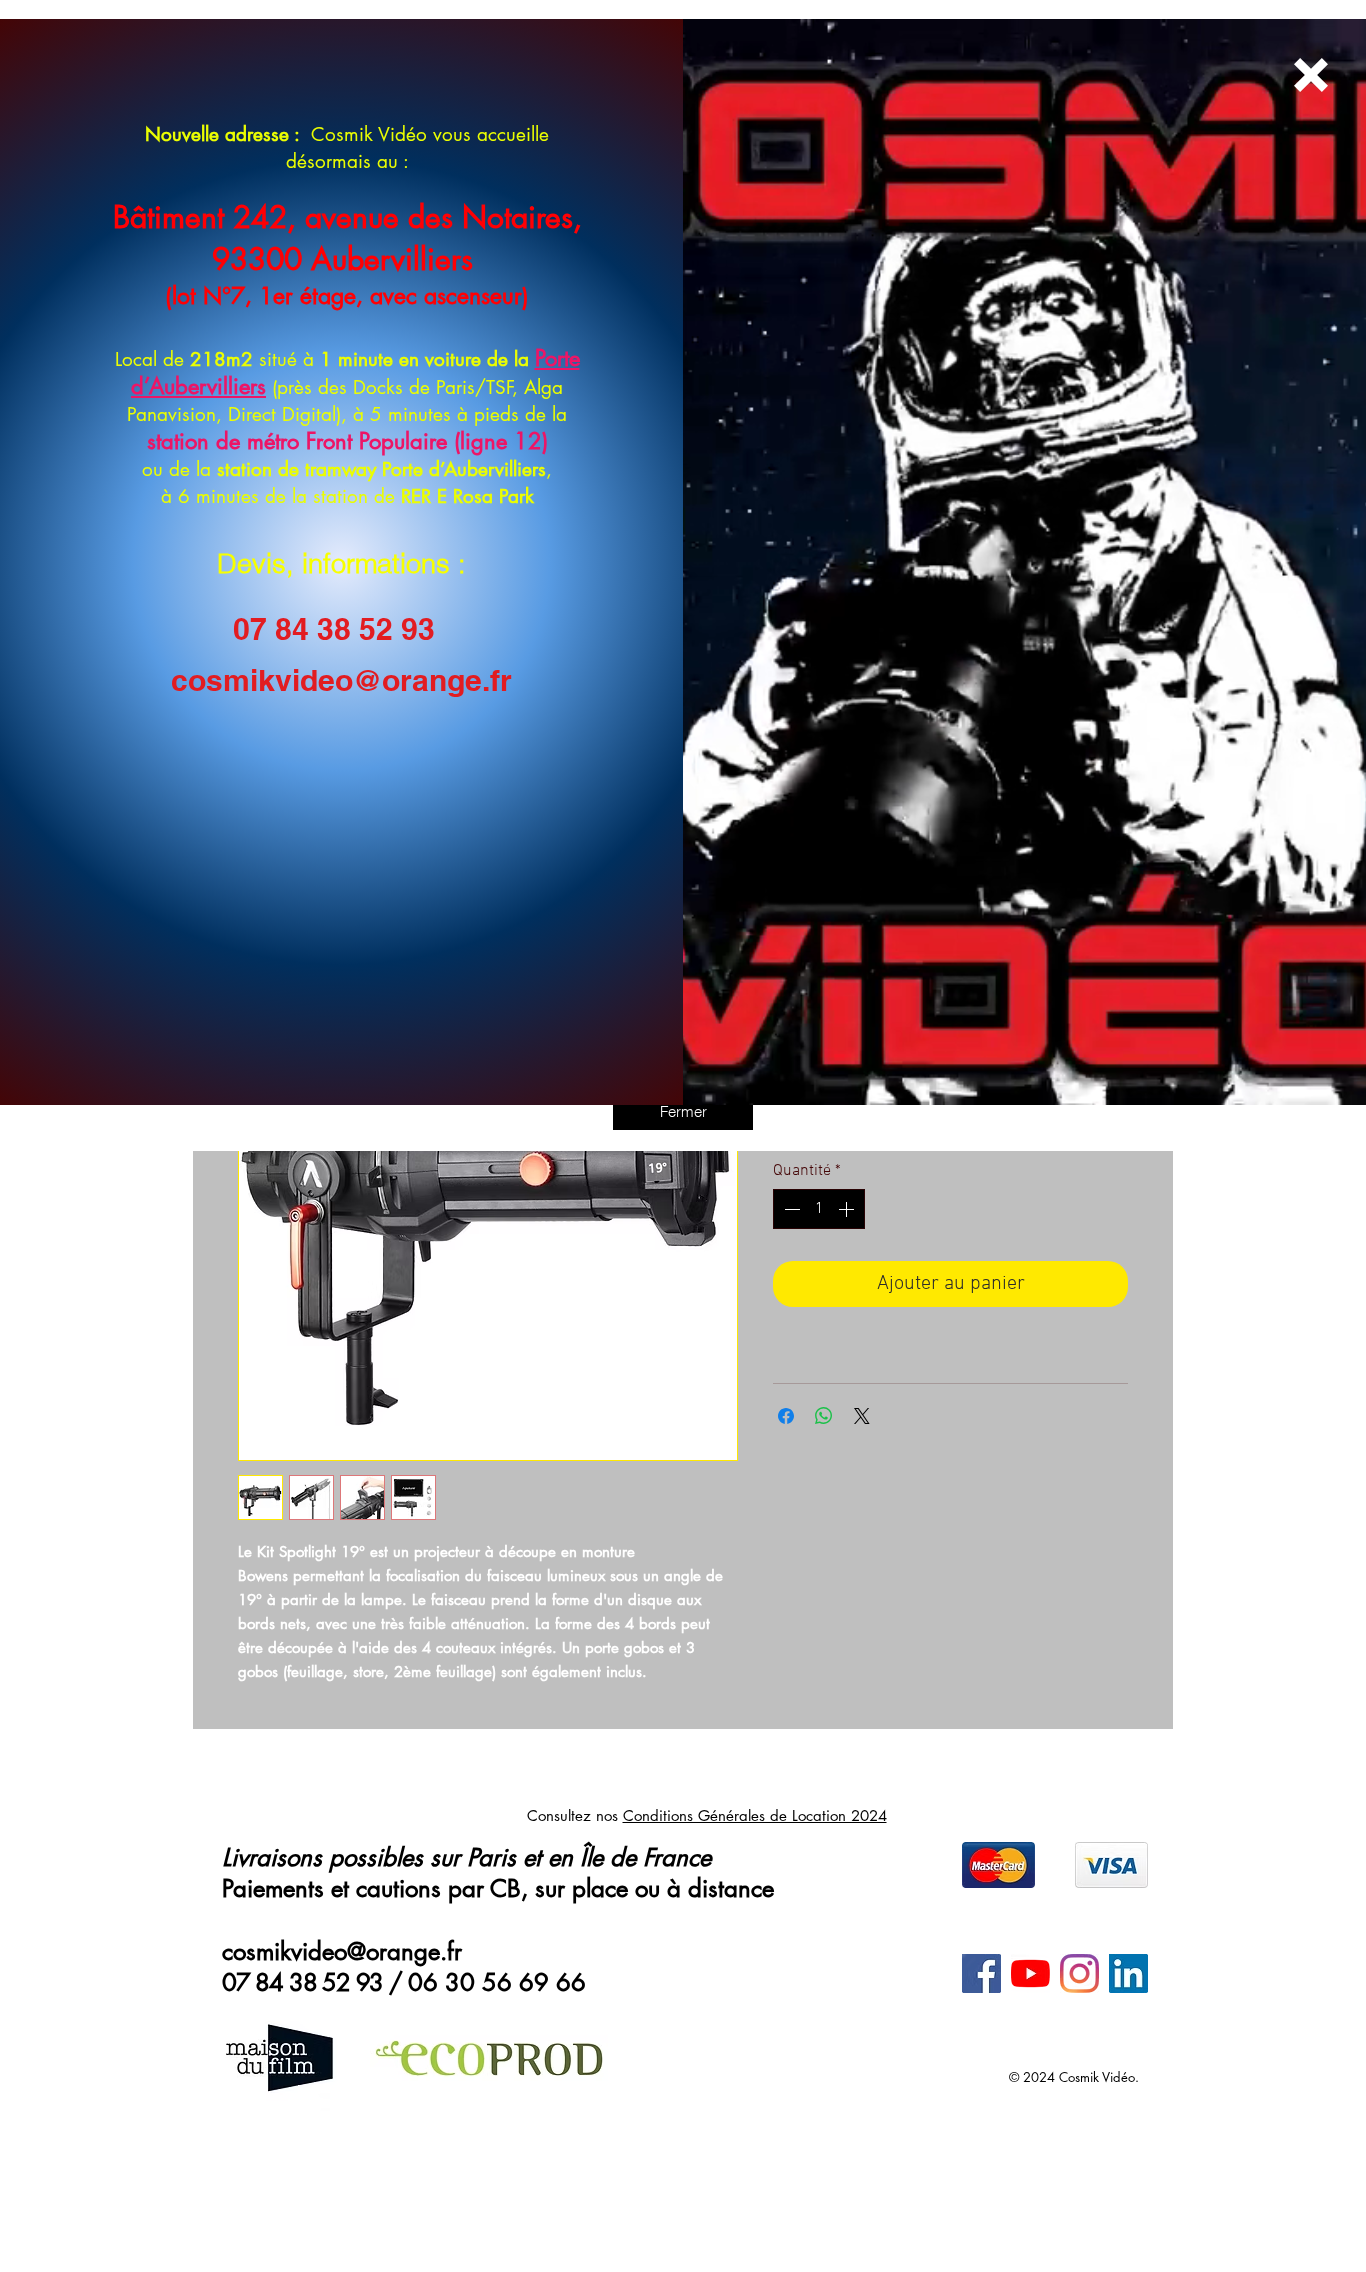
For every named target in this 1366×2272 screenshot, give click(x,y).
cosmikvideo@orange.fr (341, 680)
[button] (683, 1111)
